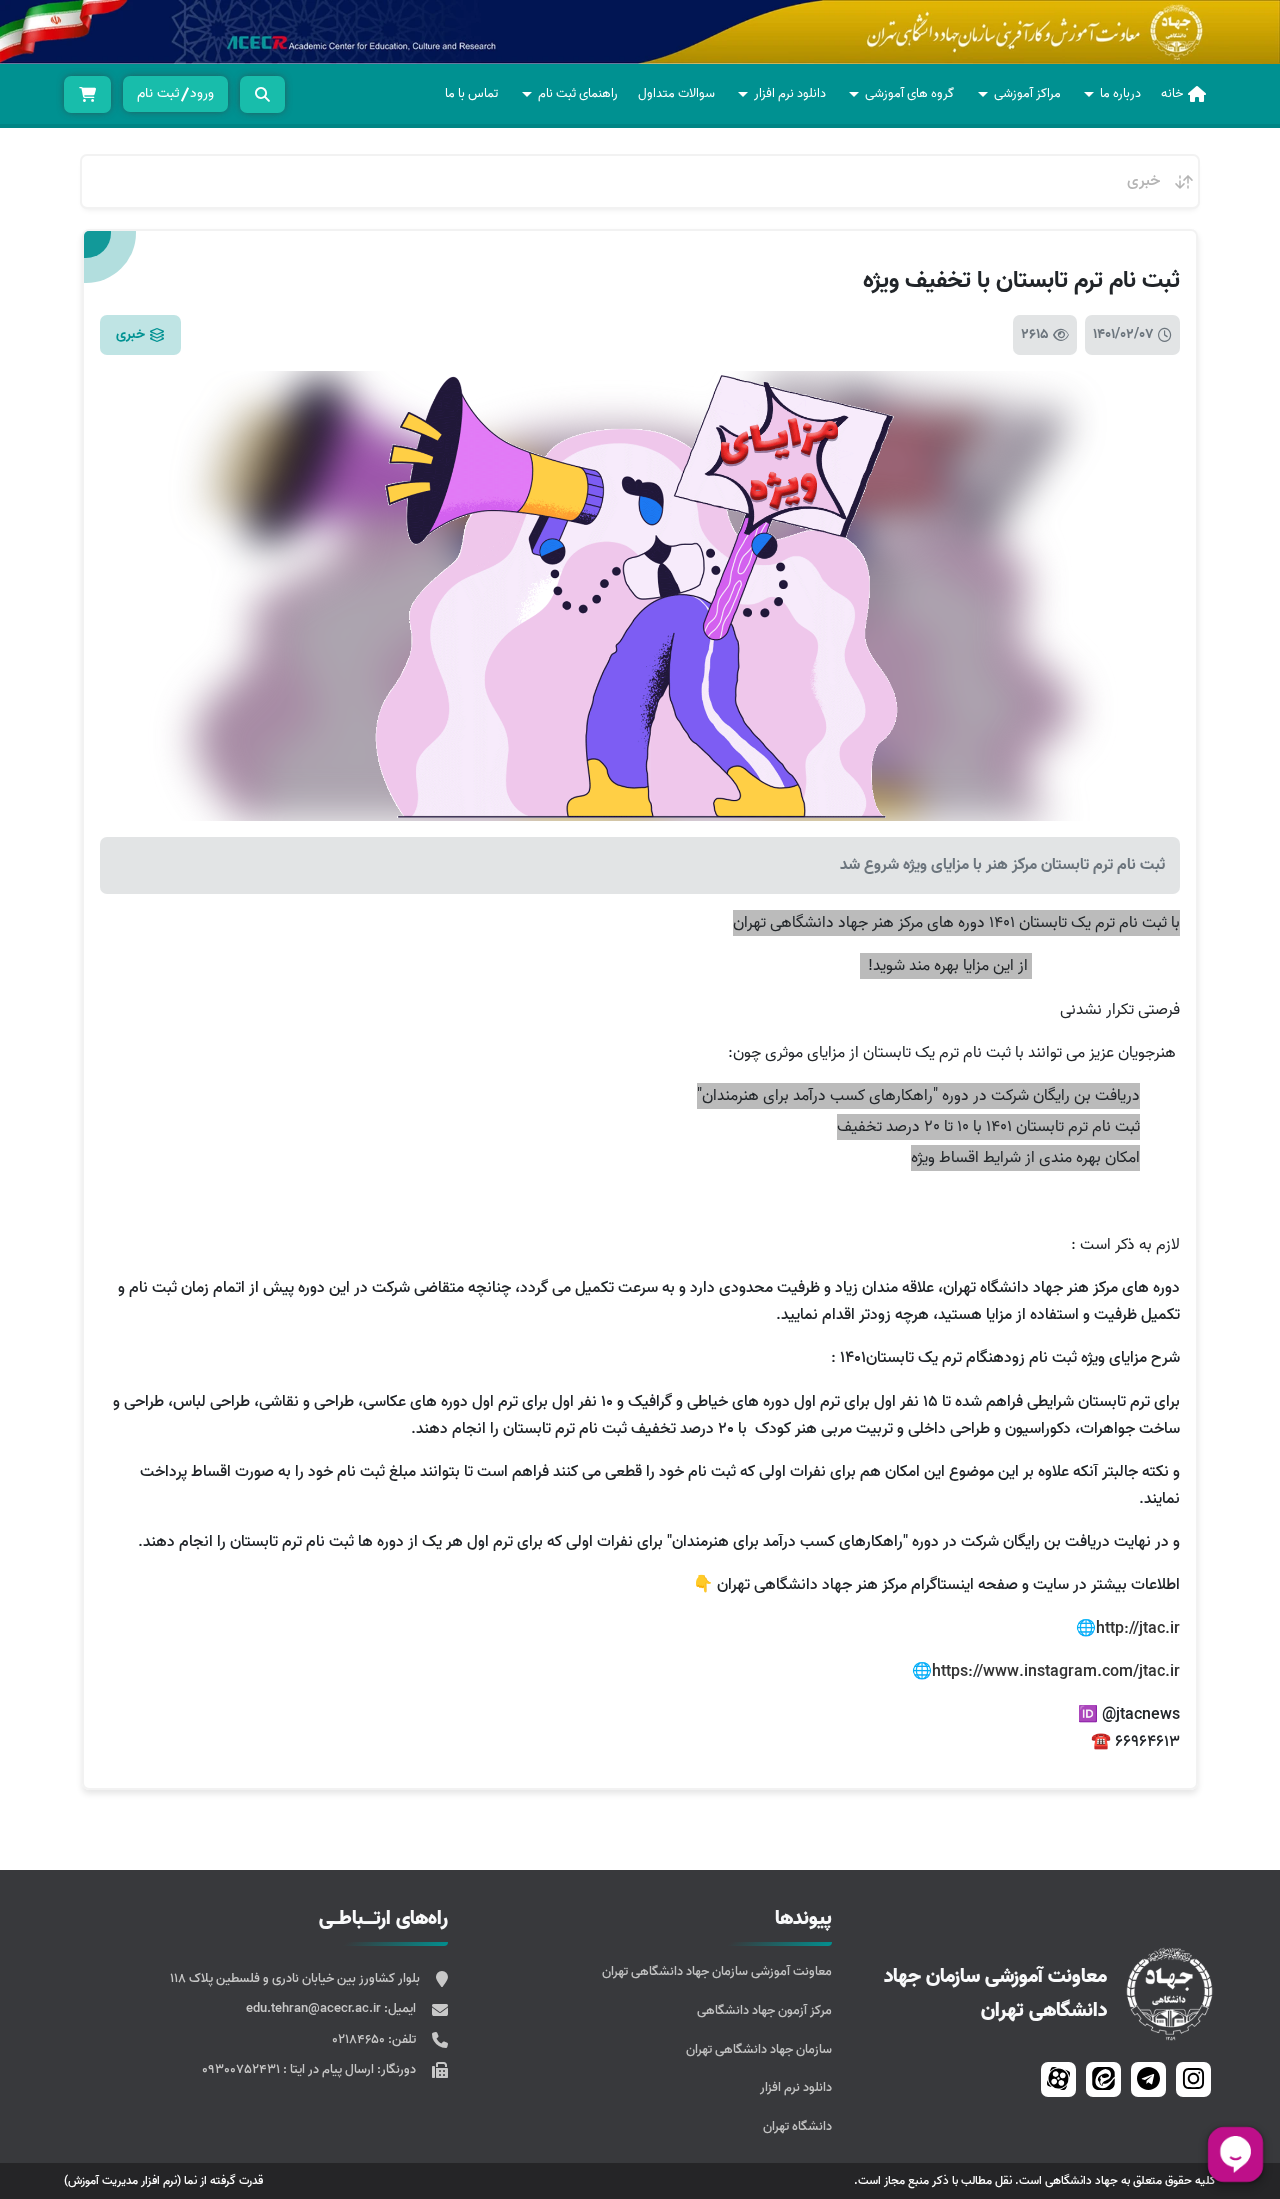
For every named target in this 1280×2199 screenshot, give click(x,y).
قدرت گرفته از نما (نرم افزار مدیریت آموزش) (163, 2180)
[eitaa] (1103, 2079)
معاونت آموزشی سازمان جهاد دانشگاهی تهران (717, 1971)
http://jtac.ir (1138, 1629)
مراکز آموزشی (1027, 93)
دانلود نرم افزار (790, 93)
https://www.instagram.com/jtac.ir (1056, 1672)
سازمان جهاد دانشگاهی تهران (759, 2049)
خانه (1172, 93)
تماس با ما (471, 93)
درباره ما (1120, 93)
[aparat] (1058, 2079)
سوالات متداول (676, 93)
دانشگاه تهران (797, 2126)
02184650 (360, 2039)
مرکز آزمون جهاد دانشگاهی (764, 2010)
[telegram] (1148, 2079)
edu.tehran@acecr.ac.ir (315, 2008)
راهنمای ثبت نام (578, 93)
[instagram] (1193, 2079)
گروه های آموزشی (909, 93)
